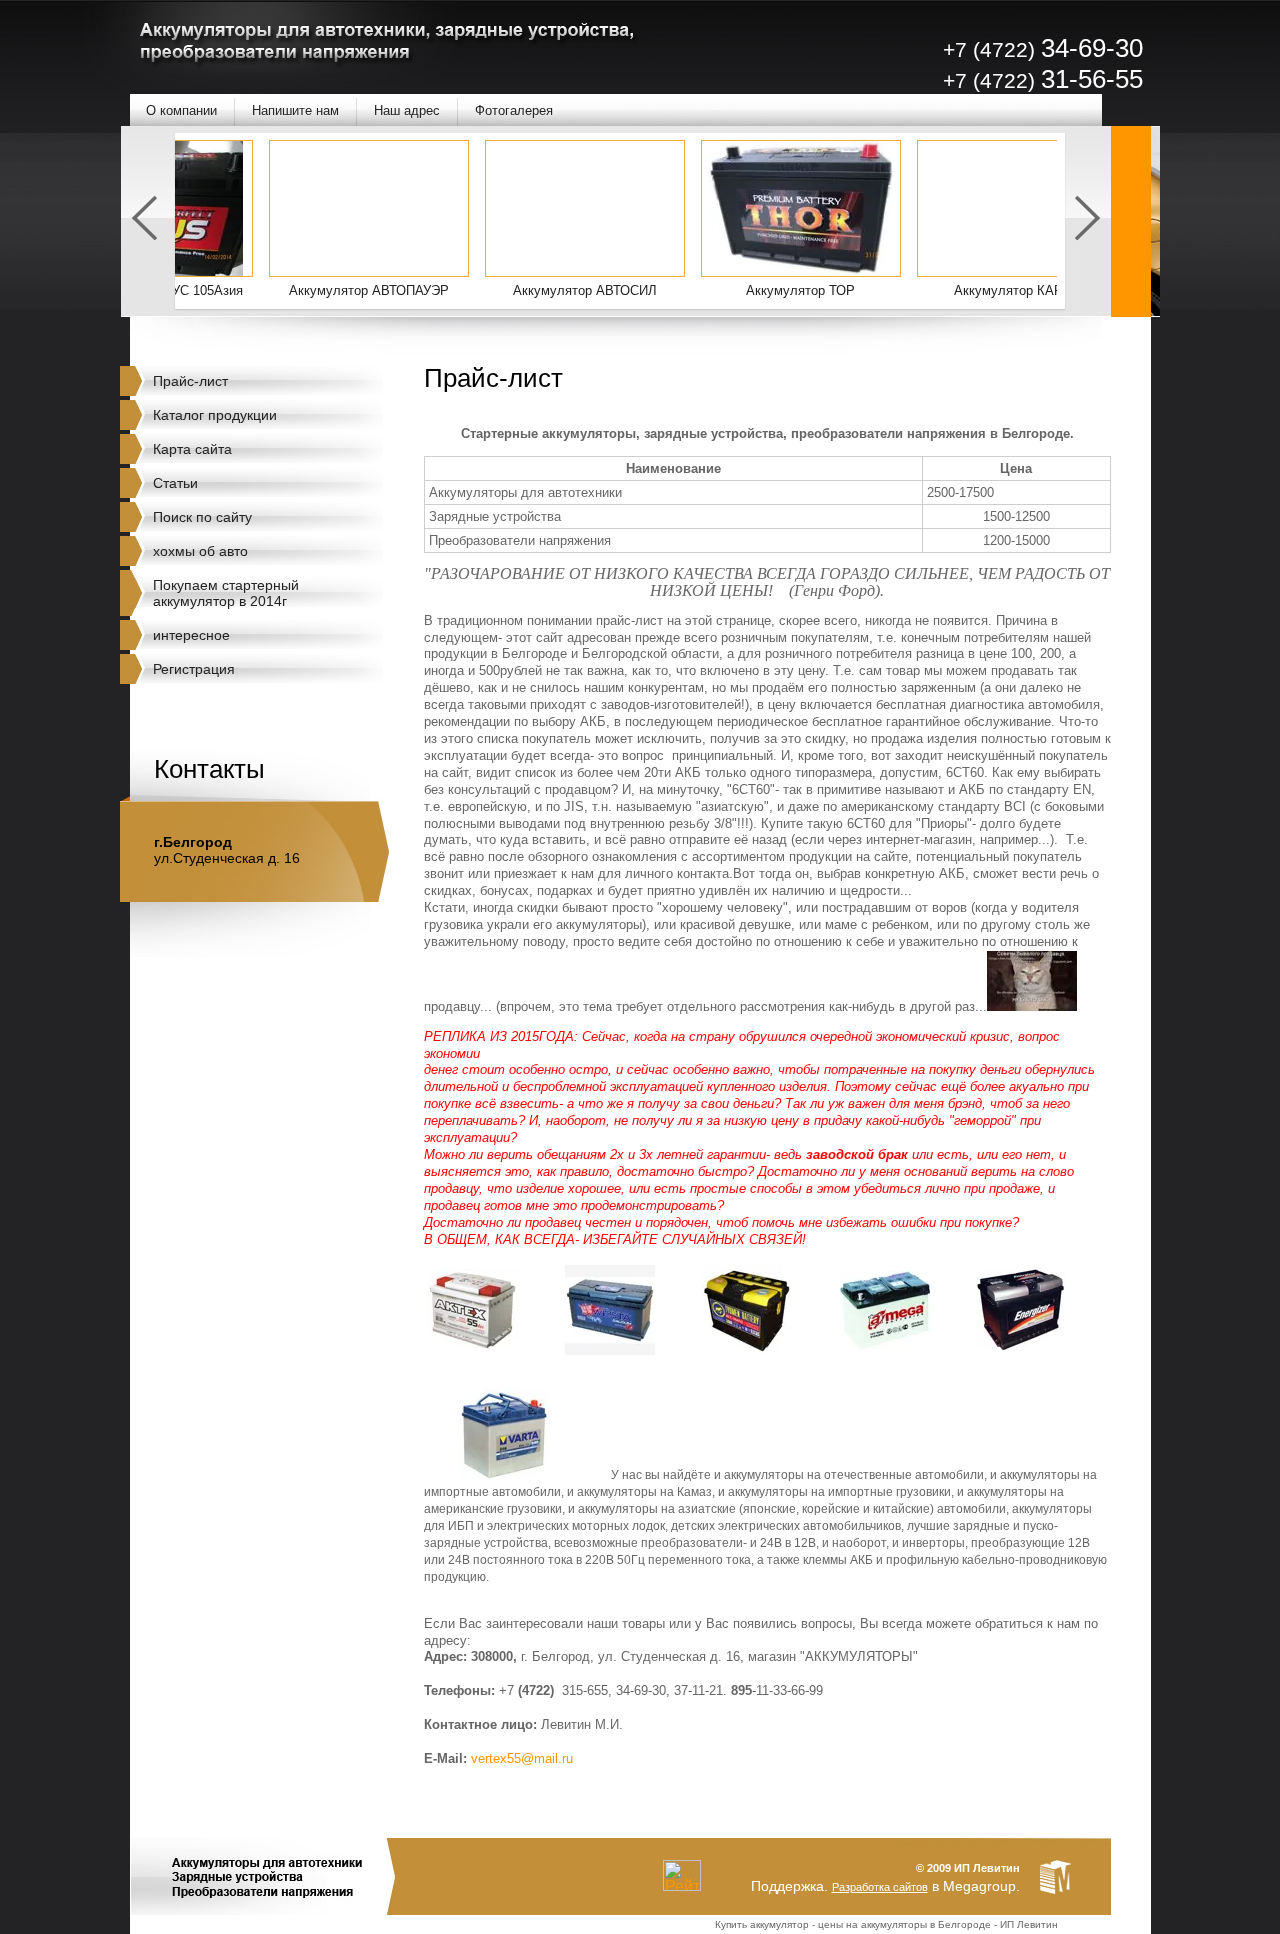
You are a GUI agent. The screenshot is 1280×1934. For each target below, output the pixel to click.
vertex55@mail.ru (522, 1758)
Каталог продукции (215, 415)
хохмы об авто (200, 551)
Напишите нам (295, 110)
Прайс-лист (190, 381)
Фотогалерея (514, 110)
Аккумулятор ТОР (850, 290)
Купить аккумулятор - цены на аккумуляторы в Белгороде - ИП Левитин (886, 1924)
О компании (181, 110)
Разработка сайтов (880, 1887)
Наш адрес (407, 110)
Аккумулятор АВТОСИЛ (635, 290)
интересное (191, 635)
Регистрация (194, 669)
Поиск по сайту (202, 517)
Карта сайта (192, 449)
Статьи (175, 483)
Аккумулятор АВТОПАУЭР (419, 290)
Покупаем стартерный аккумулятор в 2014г (226, 593)
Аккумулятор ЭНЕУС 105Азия (202, 290)
